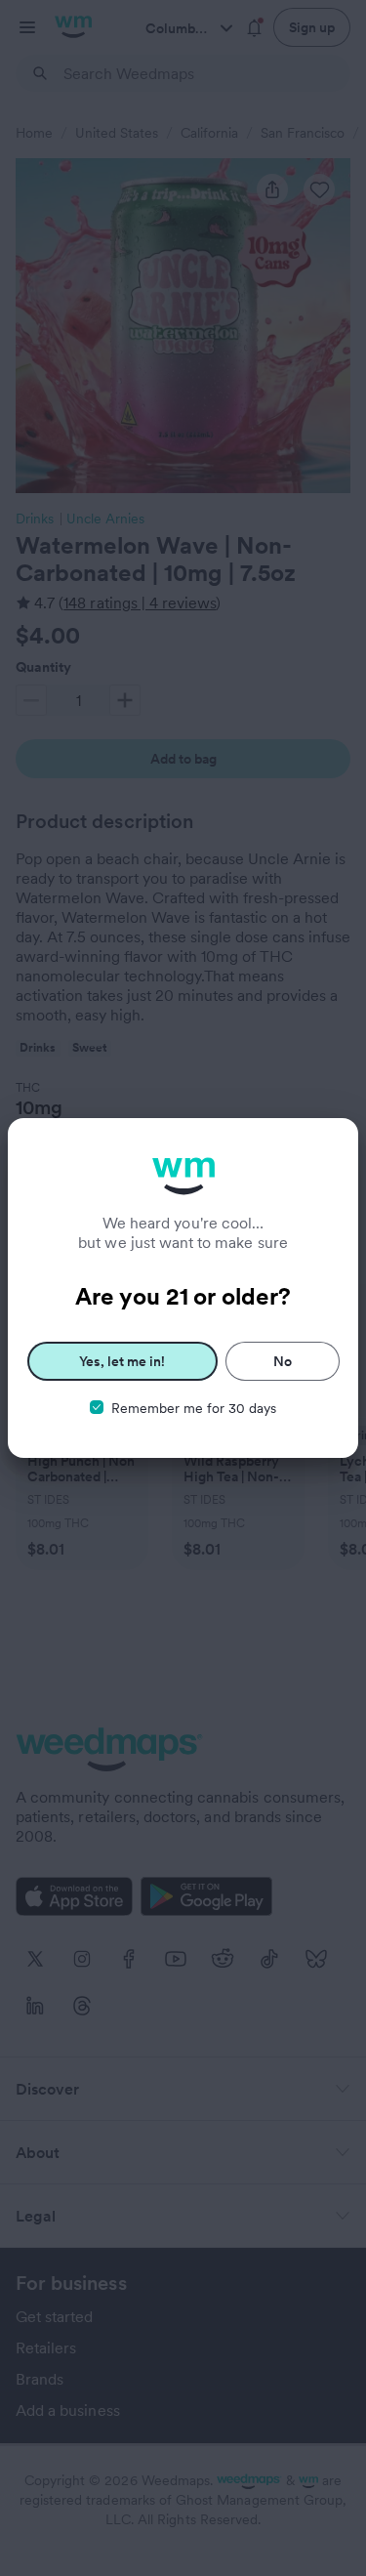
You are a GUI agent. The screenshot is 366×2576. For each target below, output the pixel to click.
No (283, 1361)
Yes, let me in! (122, 1361)
